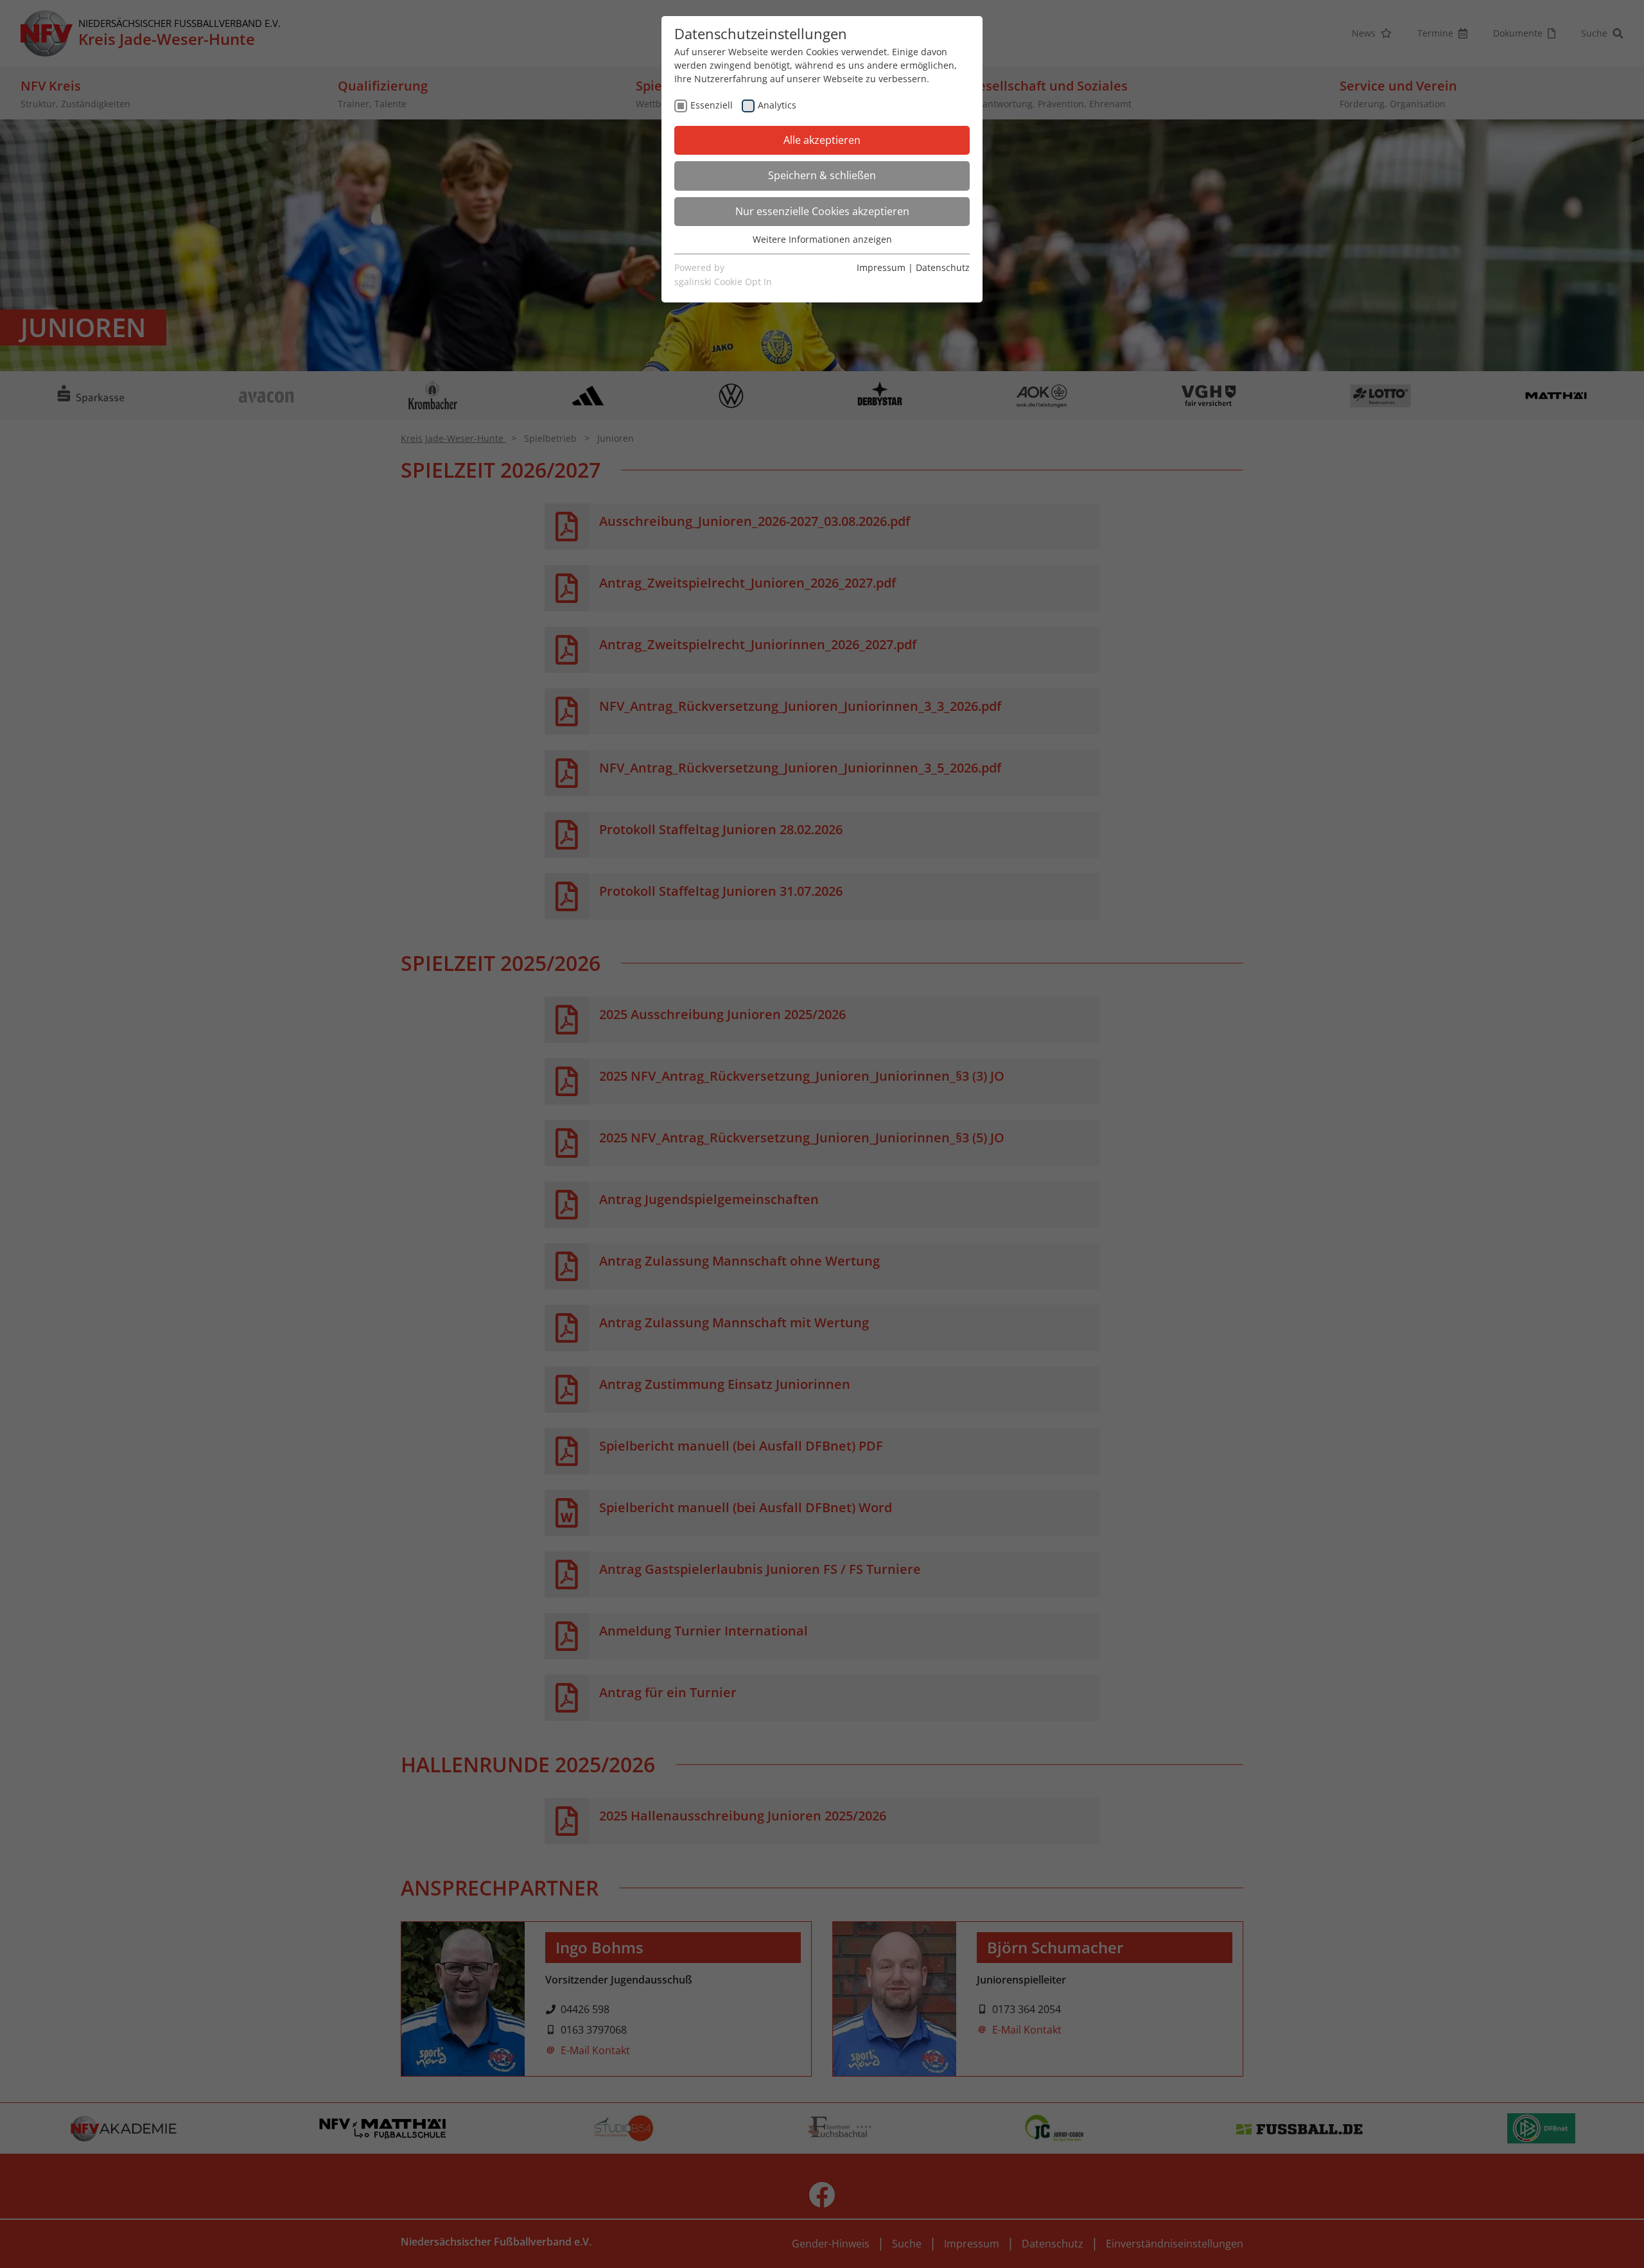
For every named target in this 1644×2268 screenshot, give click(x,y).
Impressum (881, 267)
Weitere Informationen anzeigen (822, 239)
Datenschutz (943, 267)
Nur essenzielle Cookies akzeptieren (822, 211)
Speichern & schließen (822, 175)
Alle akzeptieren (822, 140)
